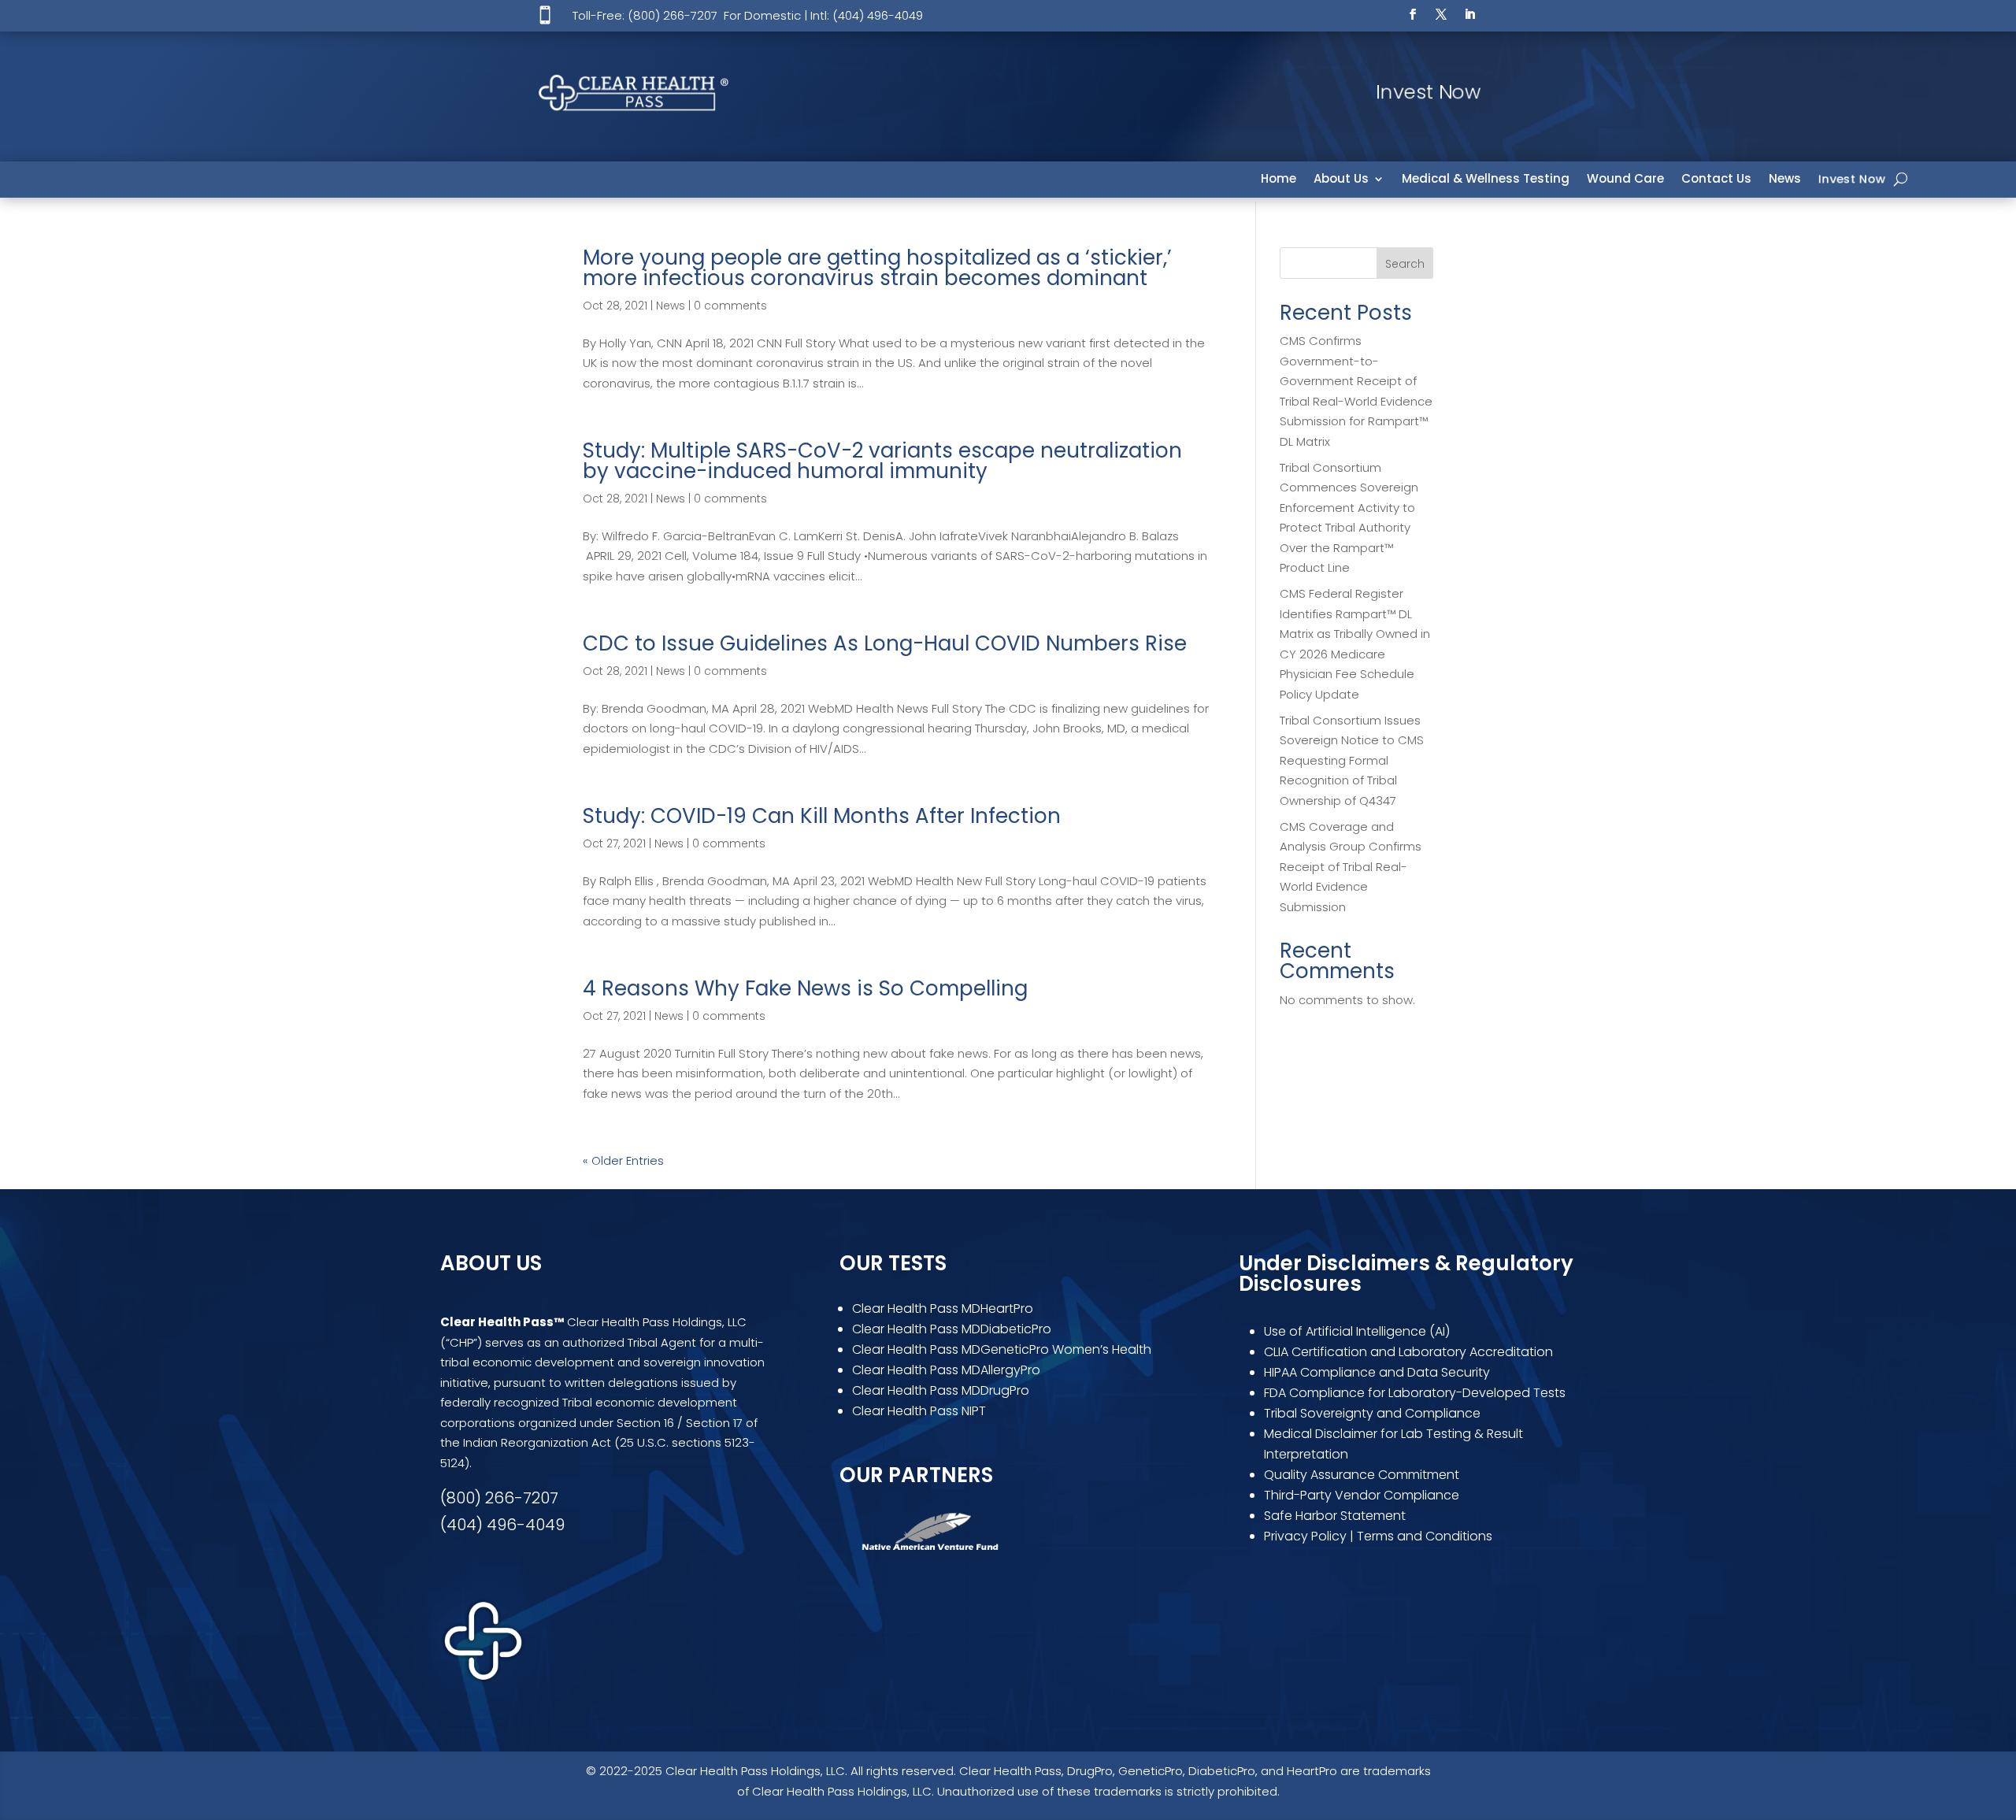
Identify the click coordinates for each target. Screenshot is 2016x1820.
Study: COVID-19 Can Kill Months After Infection (822, 816)
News (1785, 180)
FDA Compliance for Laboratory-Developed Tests (1416, 1393)
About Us (1341, 180)
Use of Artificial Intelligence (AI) (1357, 1331)
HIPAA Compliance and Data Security (1377, 1372)
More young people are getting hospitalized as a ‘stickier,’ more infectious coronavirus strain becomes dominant (877, 268)
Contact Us (1716, 180)
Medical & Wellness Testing (1486, 180)
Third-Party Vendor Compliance (1362, 1495)
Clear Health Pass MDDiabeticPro (952, 1329)
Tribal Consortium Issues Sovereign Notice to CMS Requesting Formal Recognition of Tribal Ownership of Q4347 (1352, 760)
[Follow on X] (1441, 14)
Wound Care (1625, 180)
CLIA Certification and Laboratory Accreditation (1408, 1352)
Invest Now (1852, 180)
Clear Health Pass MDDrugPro (941, 1390)
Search (1405, 264)
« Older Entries (623, 1160)
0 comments (730, 306)
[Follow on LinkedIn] (1469, 14)
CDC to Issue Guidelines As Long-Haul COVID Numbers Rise (885, 643)
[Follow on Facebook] (1413, 14)
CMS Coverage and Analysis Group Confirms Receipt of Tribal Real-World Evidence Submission (1351, 867)
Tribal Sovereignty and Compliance (1372, 1413)
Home (1279, 180)
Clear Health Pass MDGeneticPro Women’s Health (1002, 1349)
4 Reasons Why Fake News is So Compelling (805, 988)
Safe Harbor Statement (1335, 1516)
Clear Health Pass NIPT (919, 1411)
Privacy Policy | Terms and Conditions (1378, 1536)
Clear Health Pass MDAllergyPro (946, 1370)
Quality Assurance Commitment (1362, 1475)
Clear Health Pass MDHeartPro (943, 1308)
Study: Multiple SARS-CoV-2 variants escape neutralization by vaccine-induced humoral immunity (882, 461)
